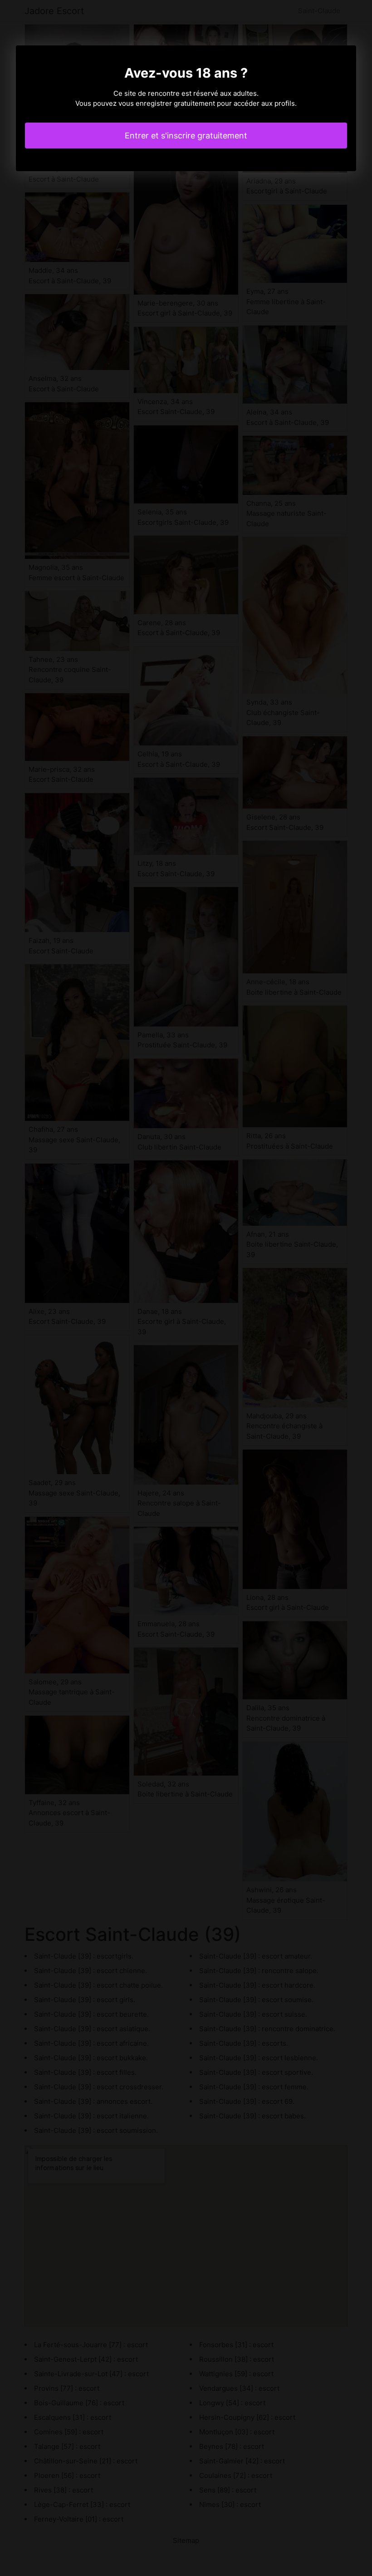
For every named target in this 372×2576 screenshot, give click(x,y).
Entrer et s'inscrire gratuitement (186, 136)
